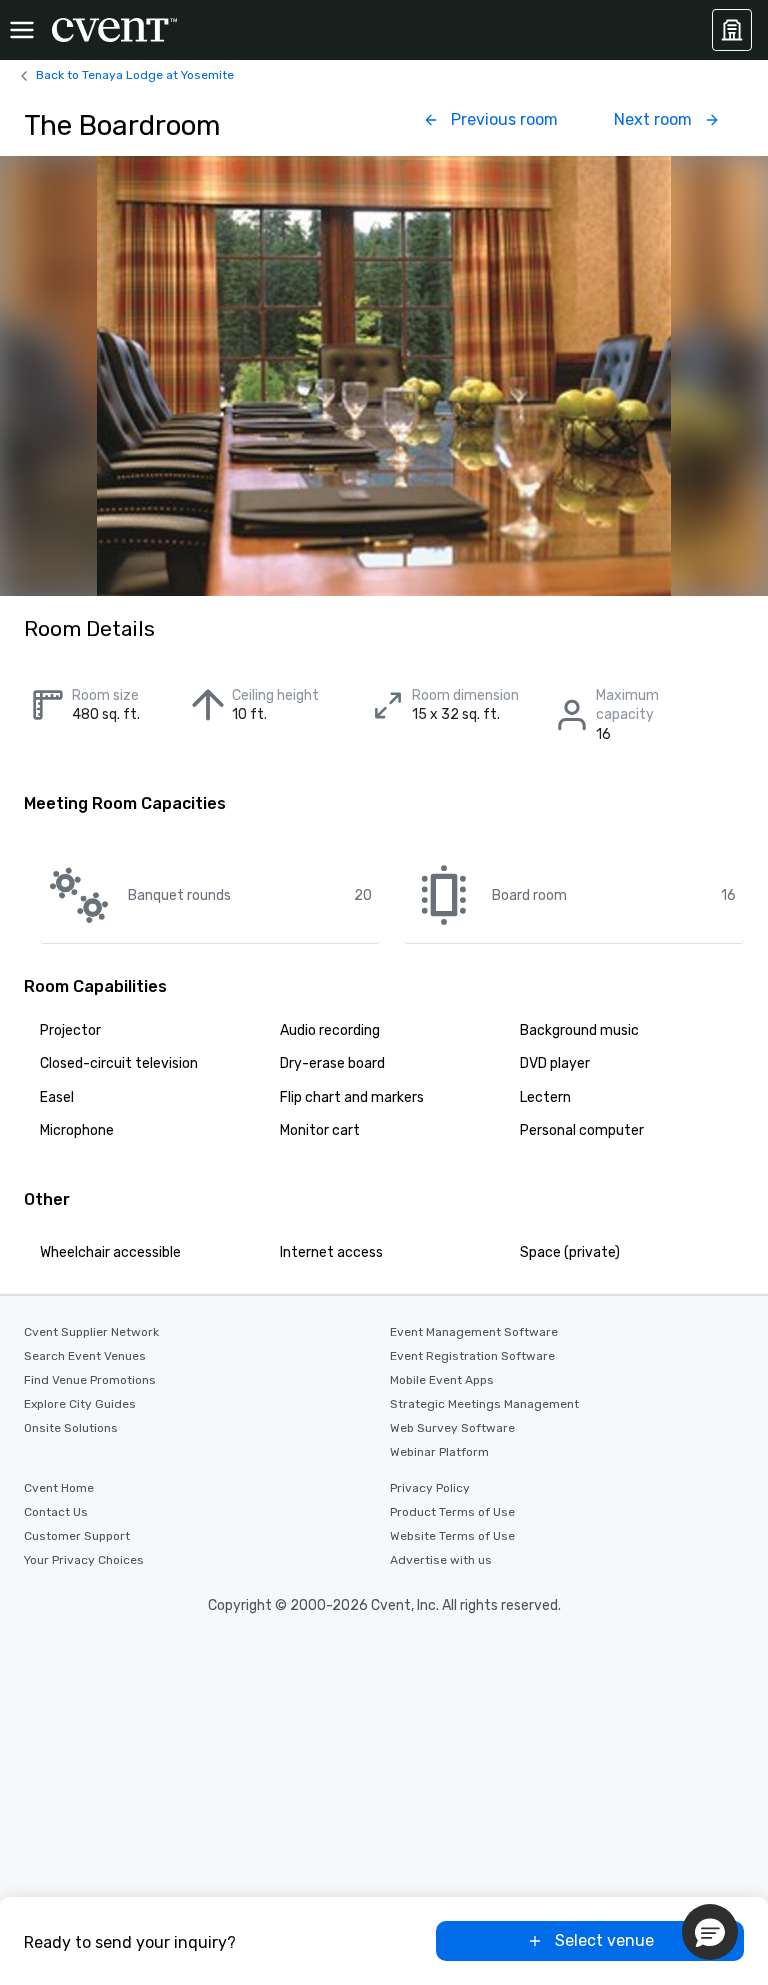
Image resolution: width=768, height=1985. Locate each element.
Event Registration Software (472, 1356)
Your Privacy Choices (84, 1560)
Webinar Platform (439, 1452)
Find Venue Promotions (90, 1380)
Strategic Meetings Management (484, 1404)
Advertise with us (441, 1560)
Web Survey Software (452, 1428)
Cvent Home (59, 1488)
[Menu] (22, 30)
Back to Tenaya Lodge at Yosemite (135, 75)
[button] (710, 1932)
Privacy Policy (430, 1488)
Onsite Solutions (71, 1428)
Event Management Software (474, 1332)
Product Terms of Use (452, 1512)
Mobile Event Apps (442, 1380)
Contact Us (56, 1512)
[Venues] (732, 30)
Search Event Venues (85, 1356)
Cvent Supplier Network (91, 1332)
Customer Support (77, 1536)
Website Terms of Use (452, 1536)
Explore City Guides (80, 1404)
